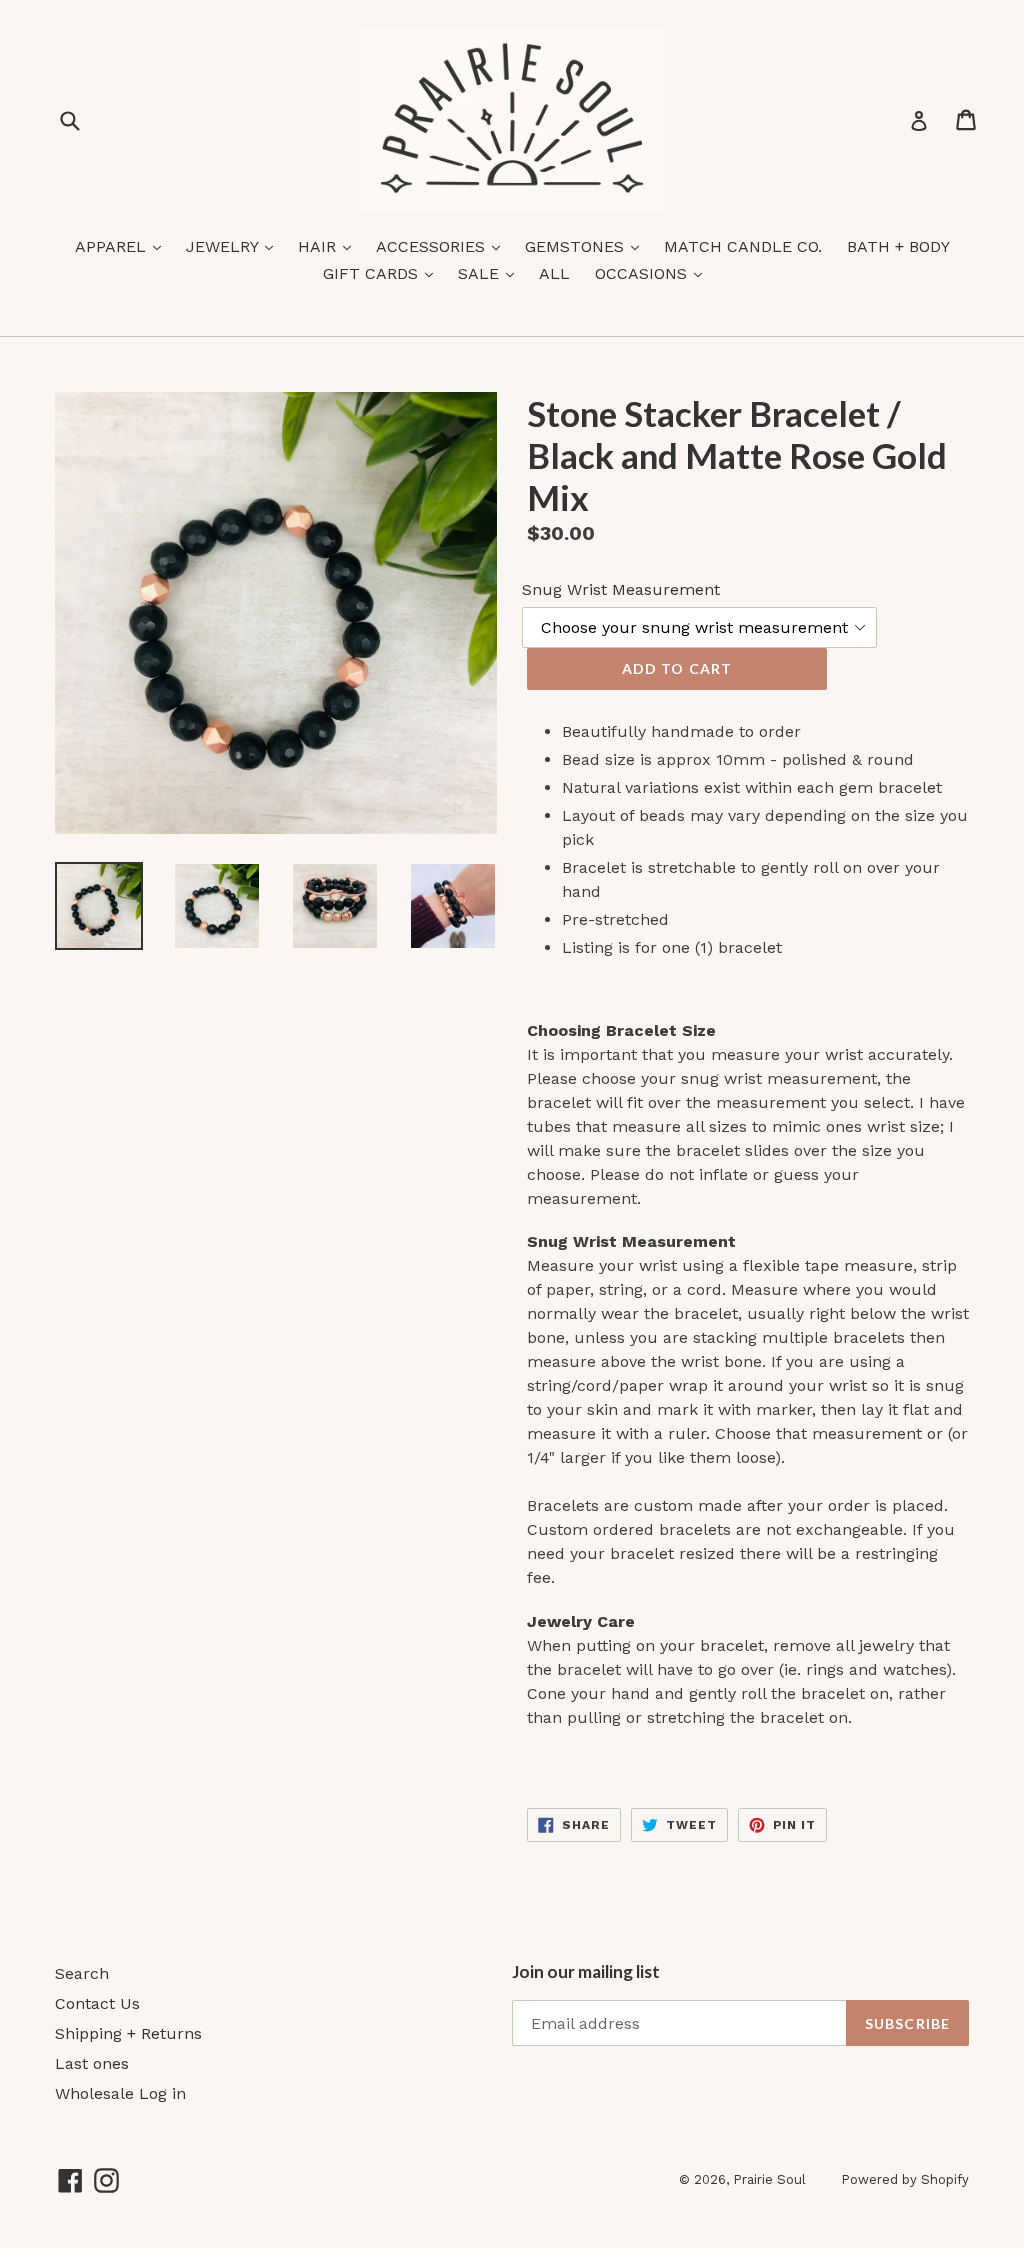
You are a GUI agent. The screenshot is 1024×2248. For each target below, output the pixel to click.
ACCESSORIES (443, 246)
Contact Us (97, 2003)
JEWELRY (234, 246)
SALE (491, 273)
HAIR (329, 246)
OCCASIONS (653, 273)
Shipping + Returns (128, 2033)
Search (82, 1973)
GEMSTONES (587, 246)
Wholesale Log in (120, 2093)
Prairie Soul (769, 2179)
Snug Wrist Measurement (621, 589)
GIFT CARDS (383, 273)
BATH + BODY (898, 246)
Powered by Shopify (905, 2179)
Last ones (92, 2063)
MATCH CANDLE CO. (743, 246)
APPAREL (123, 246)
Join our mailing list (586, 1972)
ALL (554, 273)
